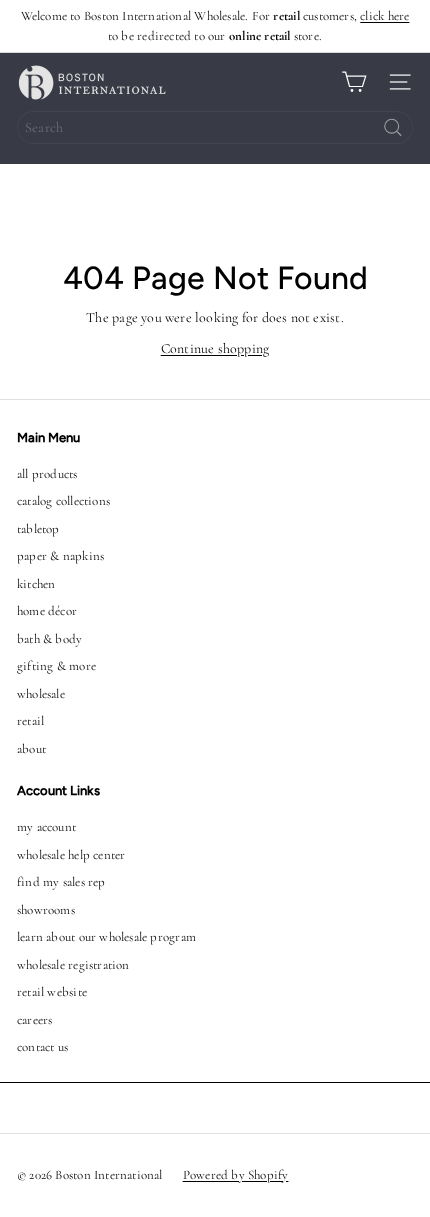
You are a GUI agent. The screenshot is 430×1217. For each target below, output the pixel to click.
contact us (42, 1047)
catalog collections (63, 501)
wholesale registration (73, 965)
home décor (47, 611)
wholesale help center (71, 855)
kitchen (36, 584)
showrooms (46, 910)
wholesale (41, 694)
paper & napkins (60, 556)
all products (47, 474)
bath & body (49, 639)
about (31, 749)
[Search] (393, 127)
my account (46, 827)
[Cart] (354, 82)
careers (34, 1020)
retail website (52, 992)
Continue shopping (215, 348)
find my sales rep (61, 882)
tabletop (38, 529)
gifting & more (56, 666)
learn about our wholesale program (106, 937)
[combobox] (215, 127)
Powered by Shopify (236, 1175)
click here (384, 16)
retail (30, 721)
